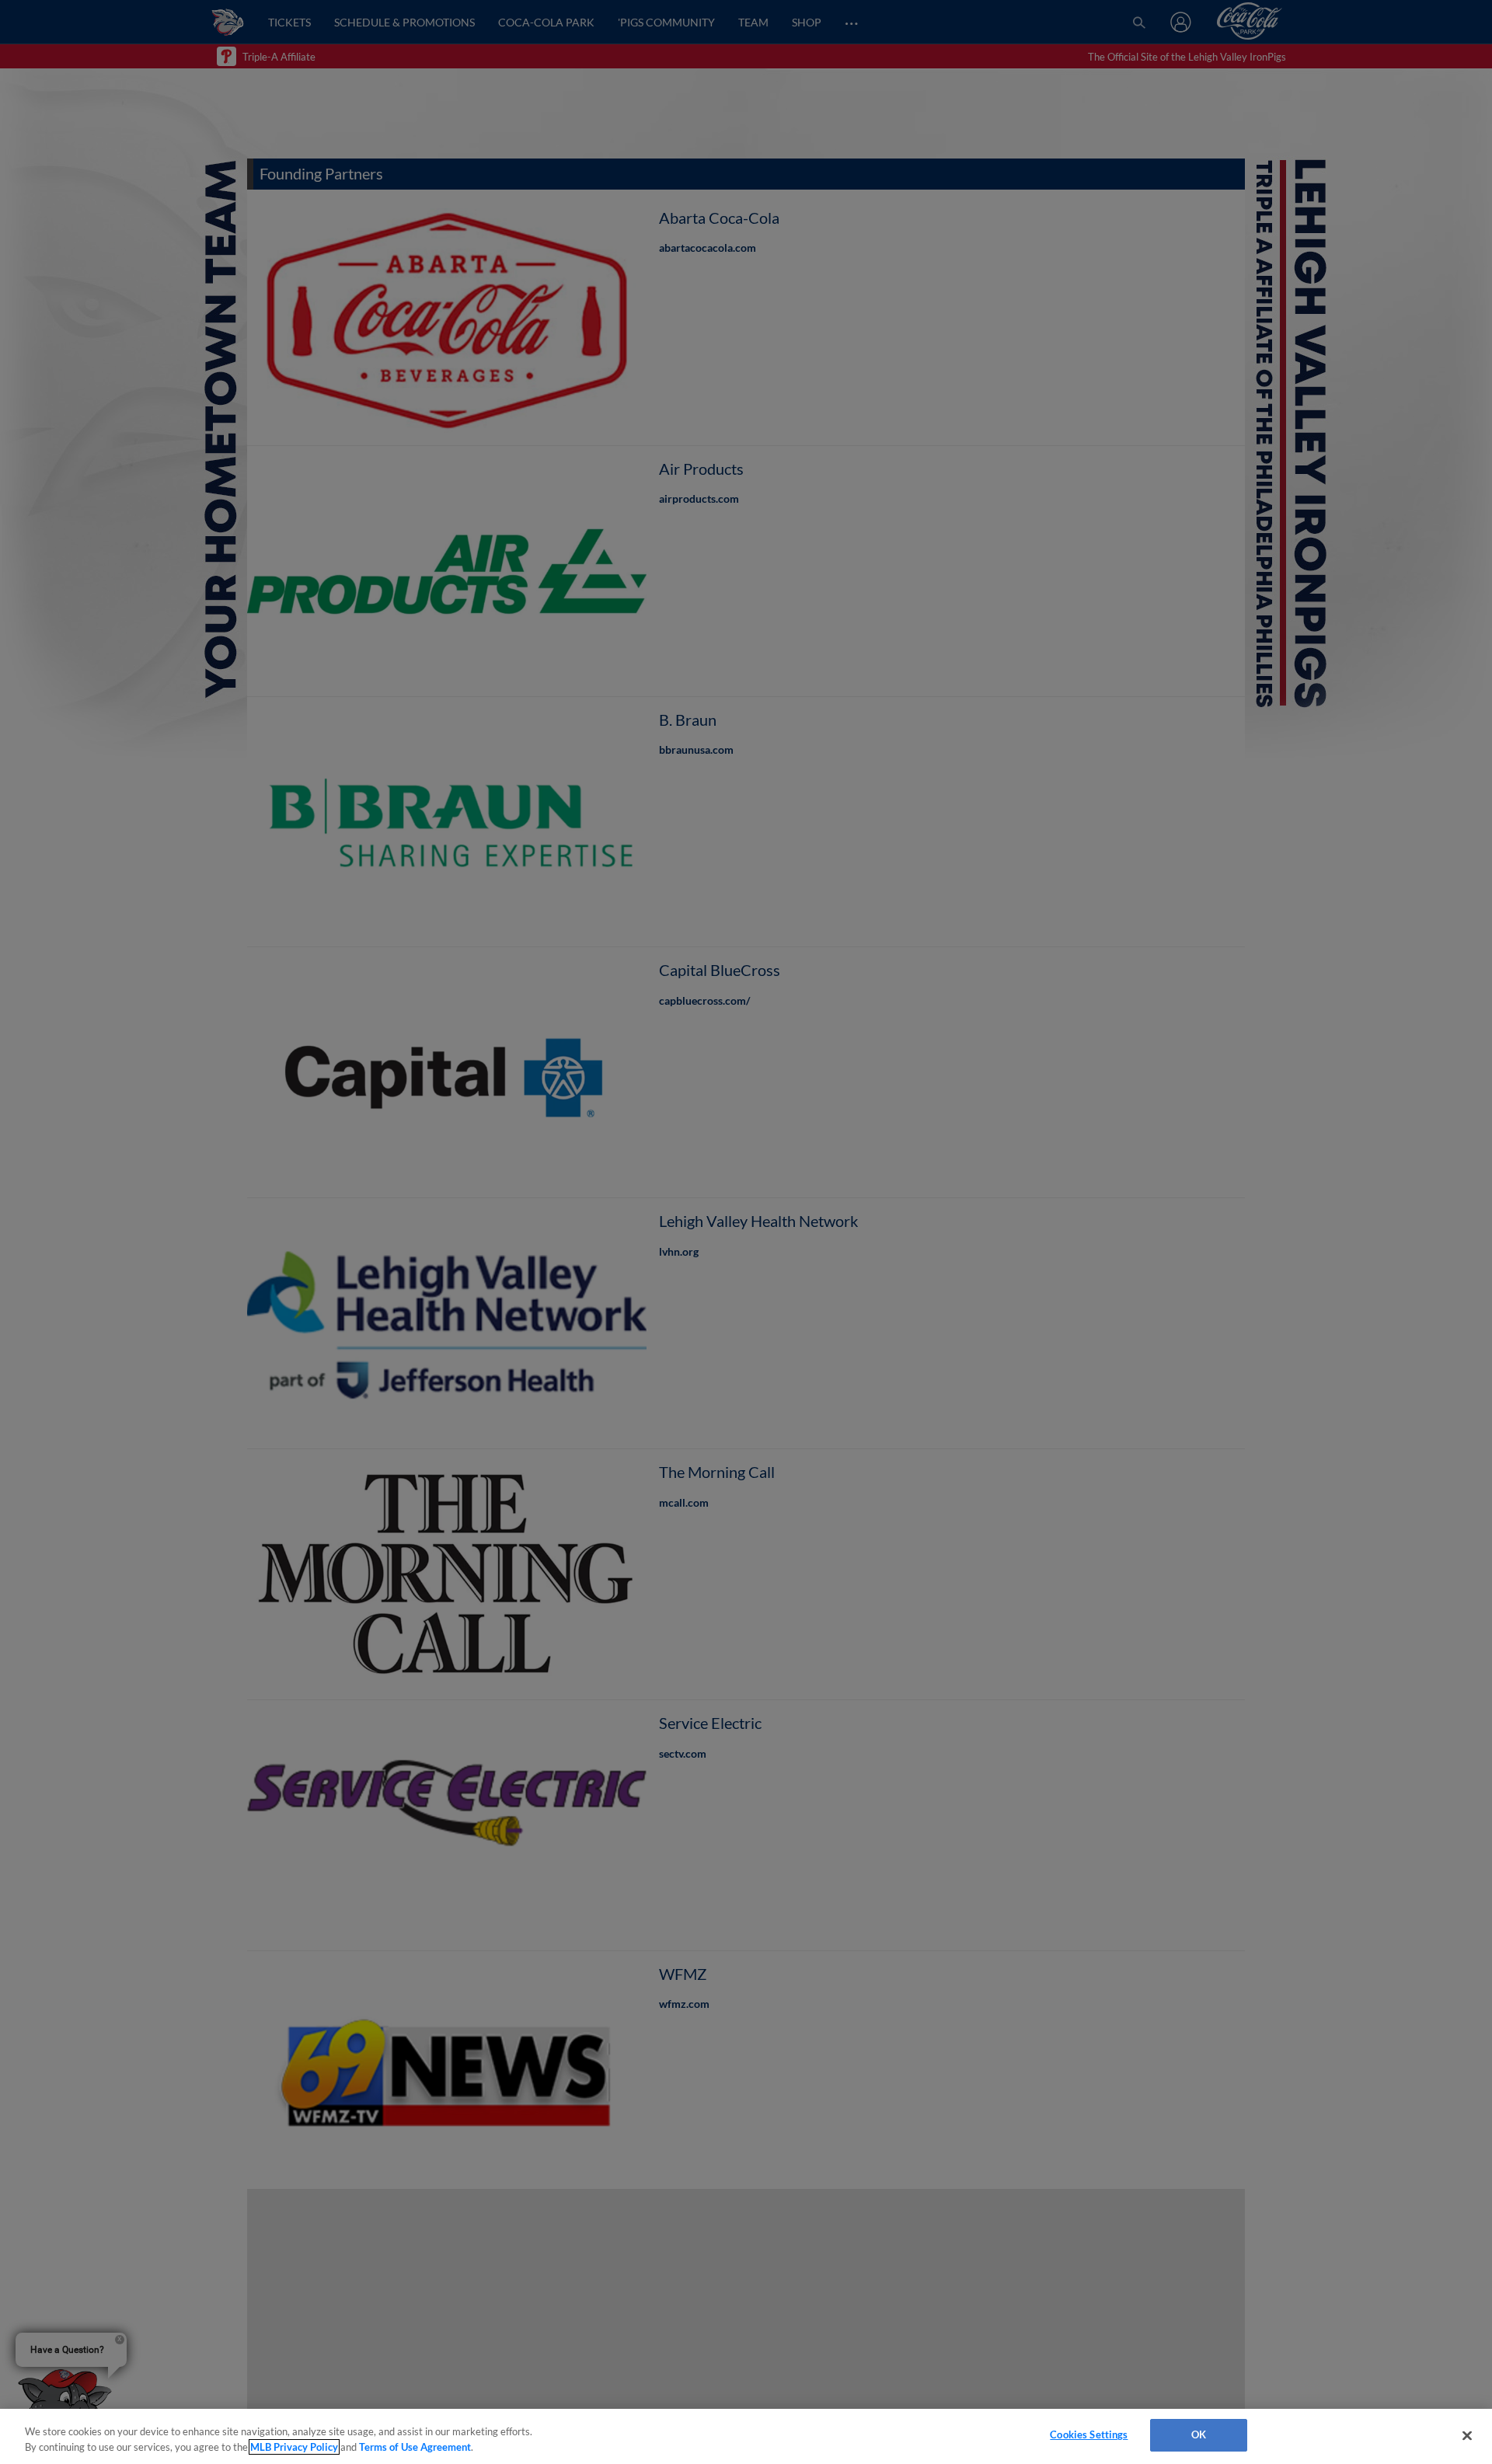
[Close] (1467, 2435)
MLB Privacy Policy (294, 2447)
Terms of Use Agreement (415, 2447)
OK (1199, 2434)
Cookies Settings (1089, 2434)
